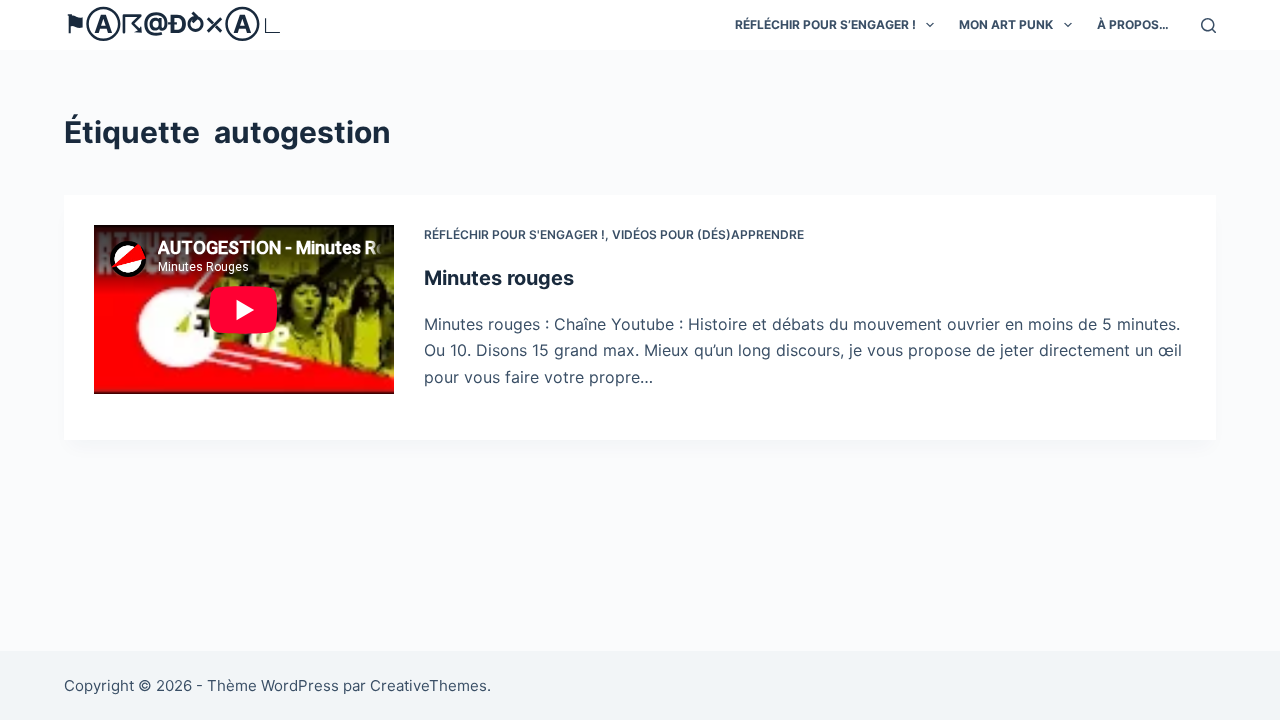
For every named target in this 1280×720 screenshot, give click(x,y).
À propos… (1133, 24)
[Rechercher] (1208, 25)
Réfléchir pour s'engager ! (514, 234)
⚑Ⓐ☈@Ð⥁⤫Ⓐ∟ (174, 24)
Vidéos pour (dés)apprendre (708, 234)
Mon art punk (1006, 24)
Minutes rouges (499, 278)
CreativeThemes (428, 685)
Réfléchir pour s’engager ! (825, 24)
